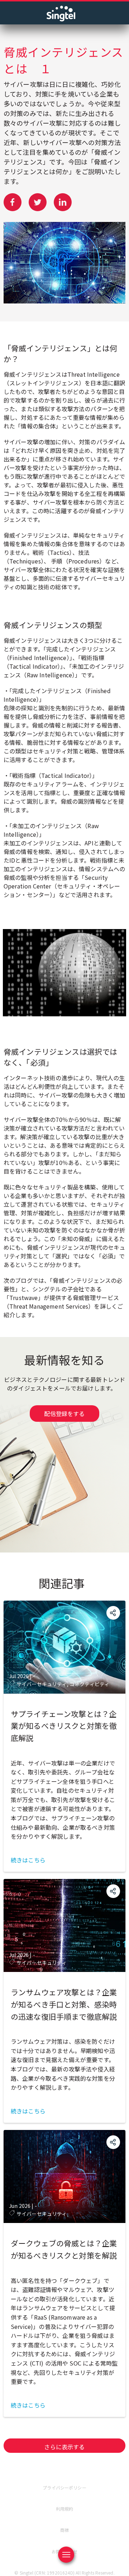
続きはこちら (28, 1860)
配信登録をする (64, 1414)
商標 (64, 2530)
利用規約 (65, 2509)
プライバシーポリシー (64, 2487)
